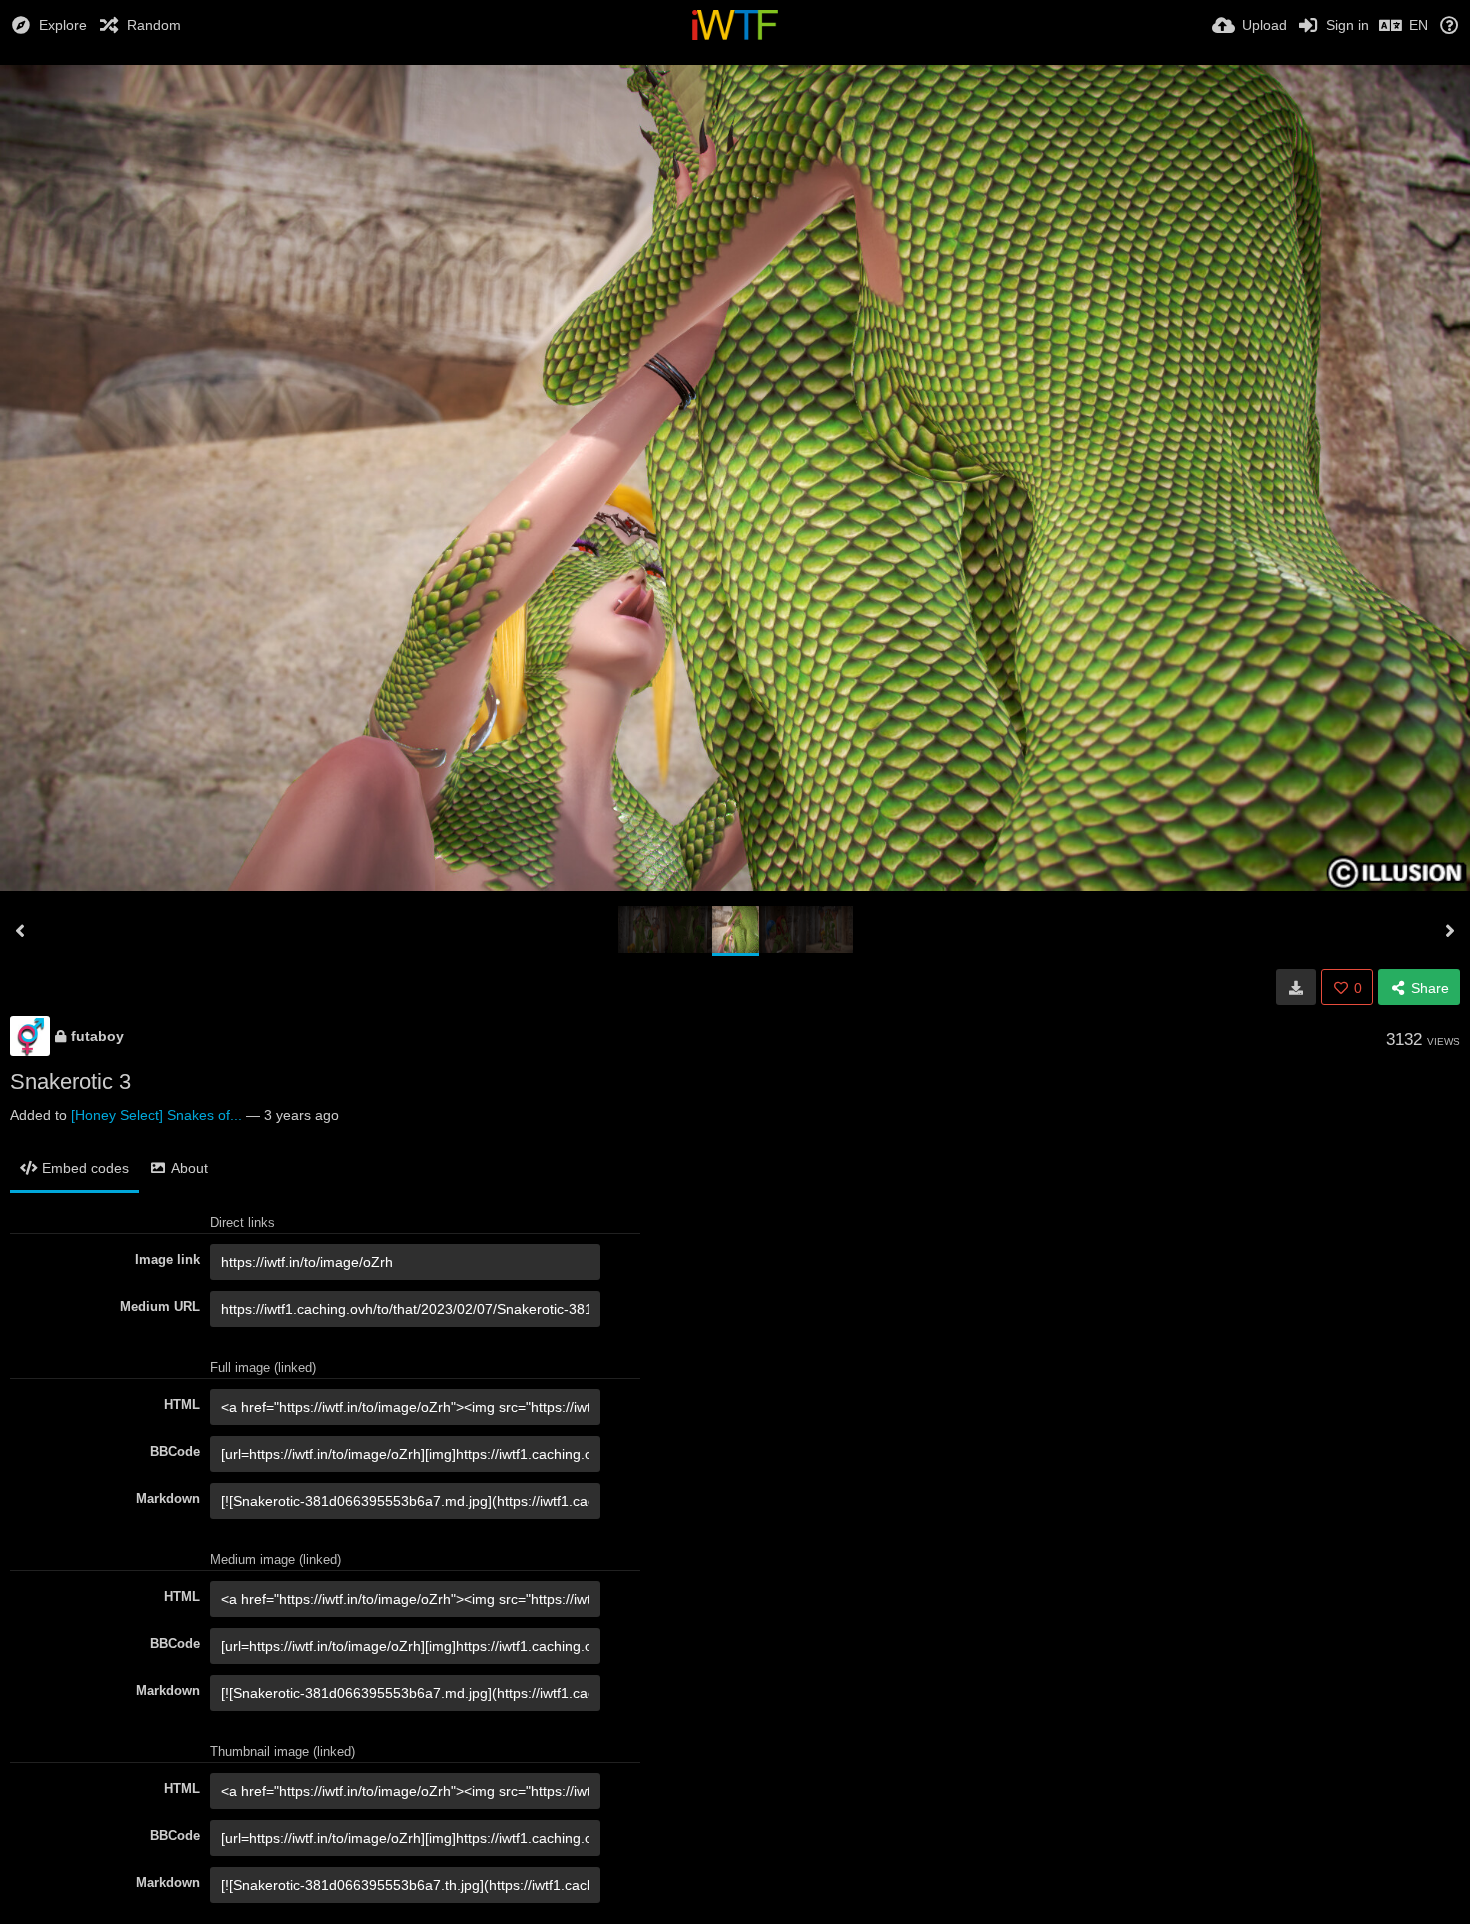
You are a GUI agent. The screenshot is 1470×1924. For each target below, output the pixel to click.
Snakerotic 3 (70, 1081)
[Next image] (1450, 931)
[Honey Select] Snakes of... (156, 1115)
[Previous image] (20, 931)
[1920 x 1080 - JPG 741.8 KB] (1296, 987)
